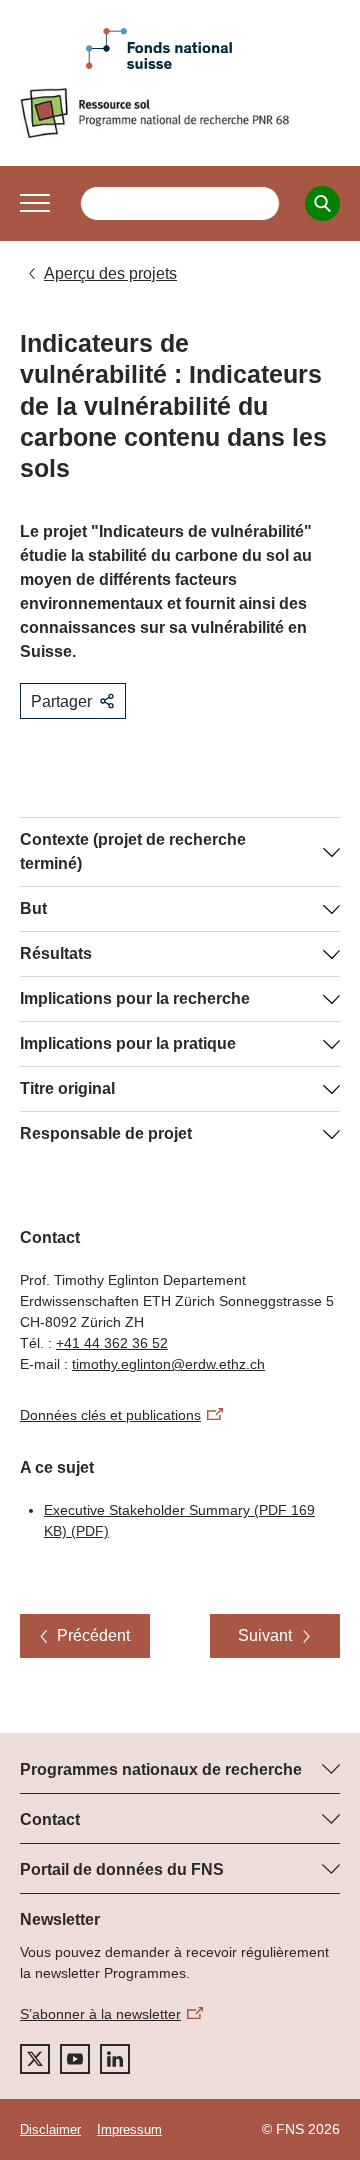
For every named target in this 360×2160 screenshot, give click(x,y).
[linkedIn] (115, 2059)
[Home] (180, 113)
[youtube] (75, 2059)
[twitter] (35, 2059)
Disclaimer (50, 2129)
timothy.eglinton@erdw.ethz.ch (168, 1364)
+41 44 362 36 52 (112, 1343)
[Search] (322, 203)
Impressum (129, 2129)
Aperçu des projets (110, 273)
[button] (35, 203)
